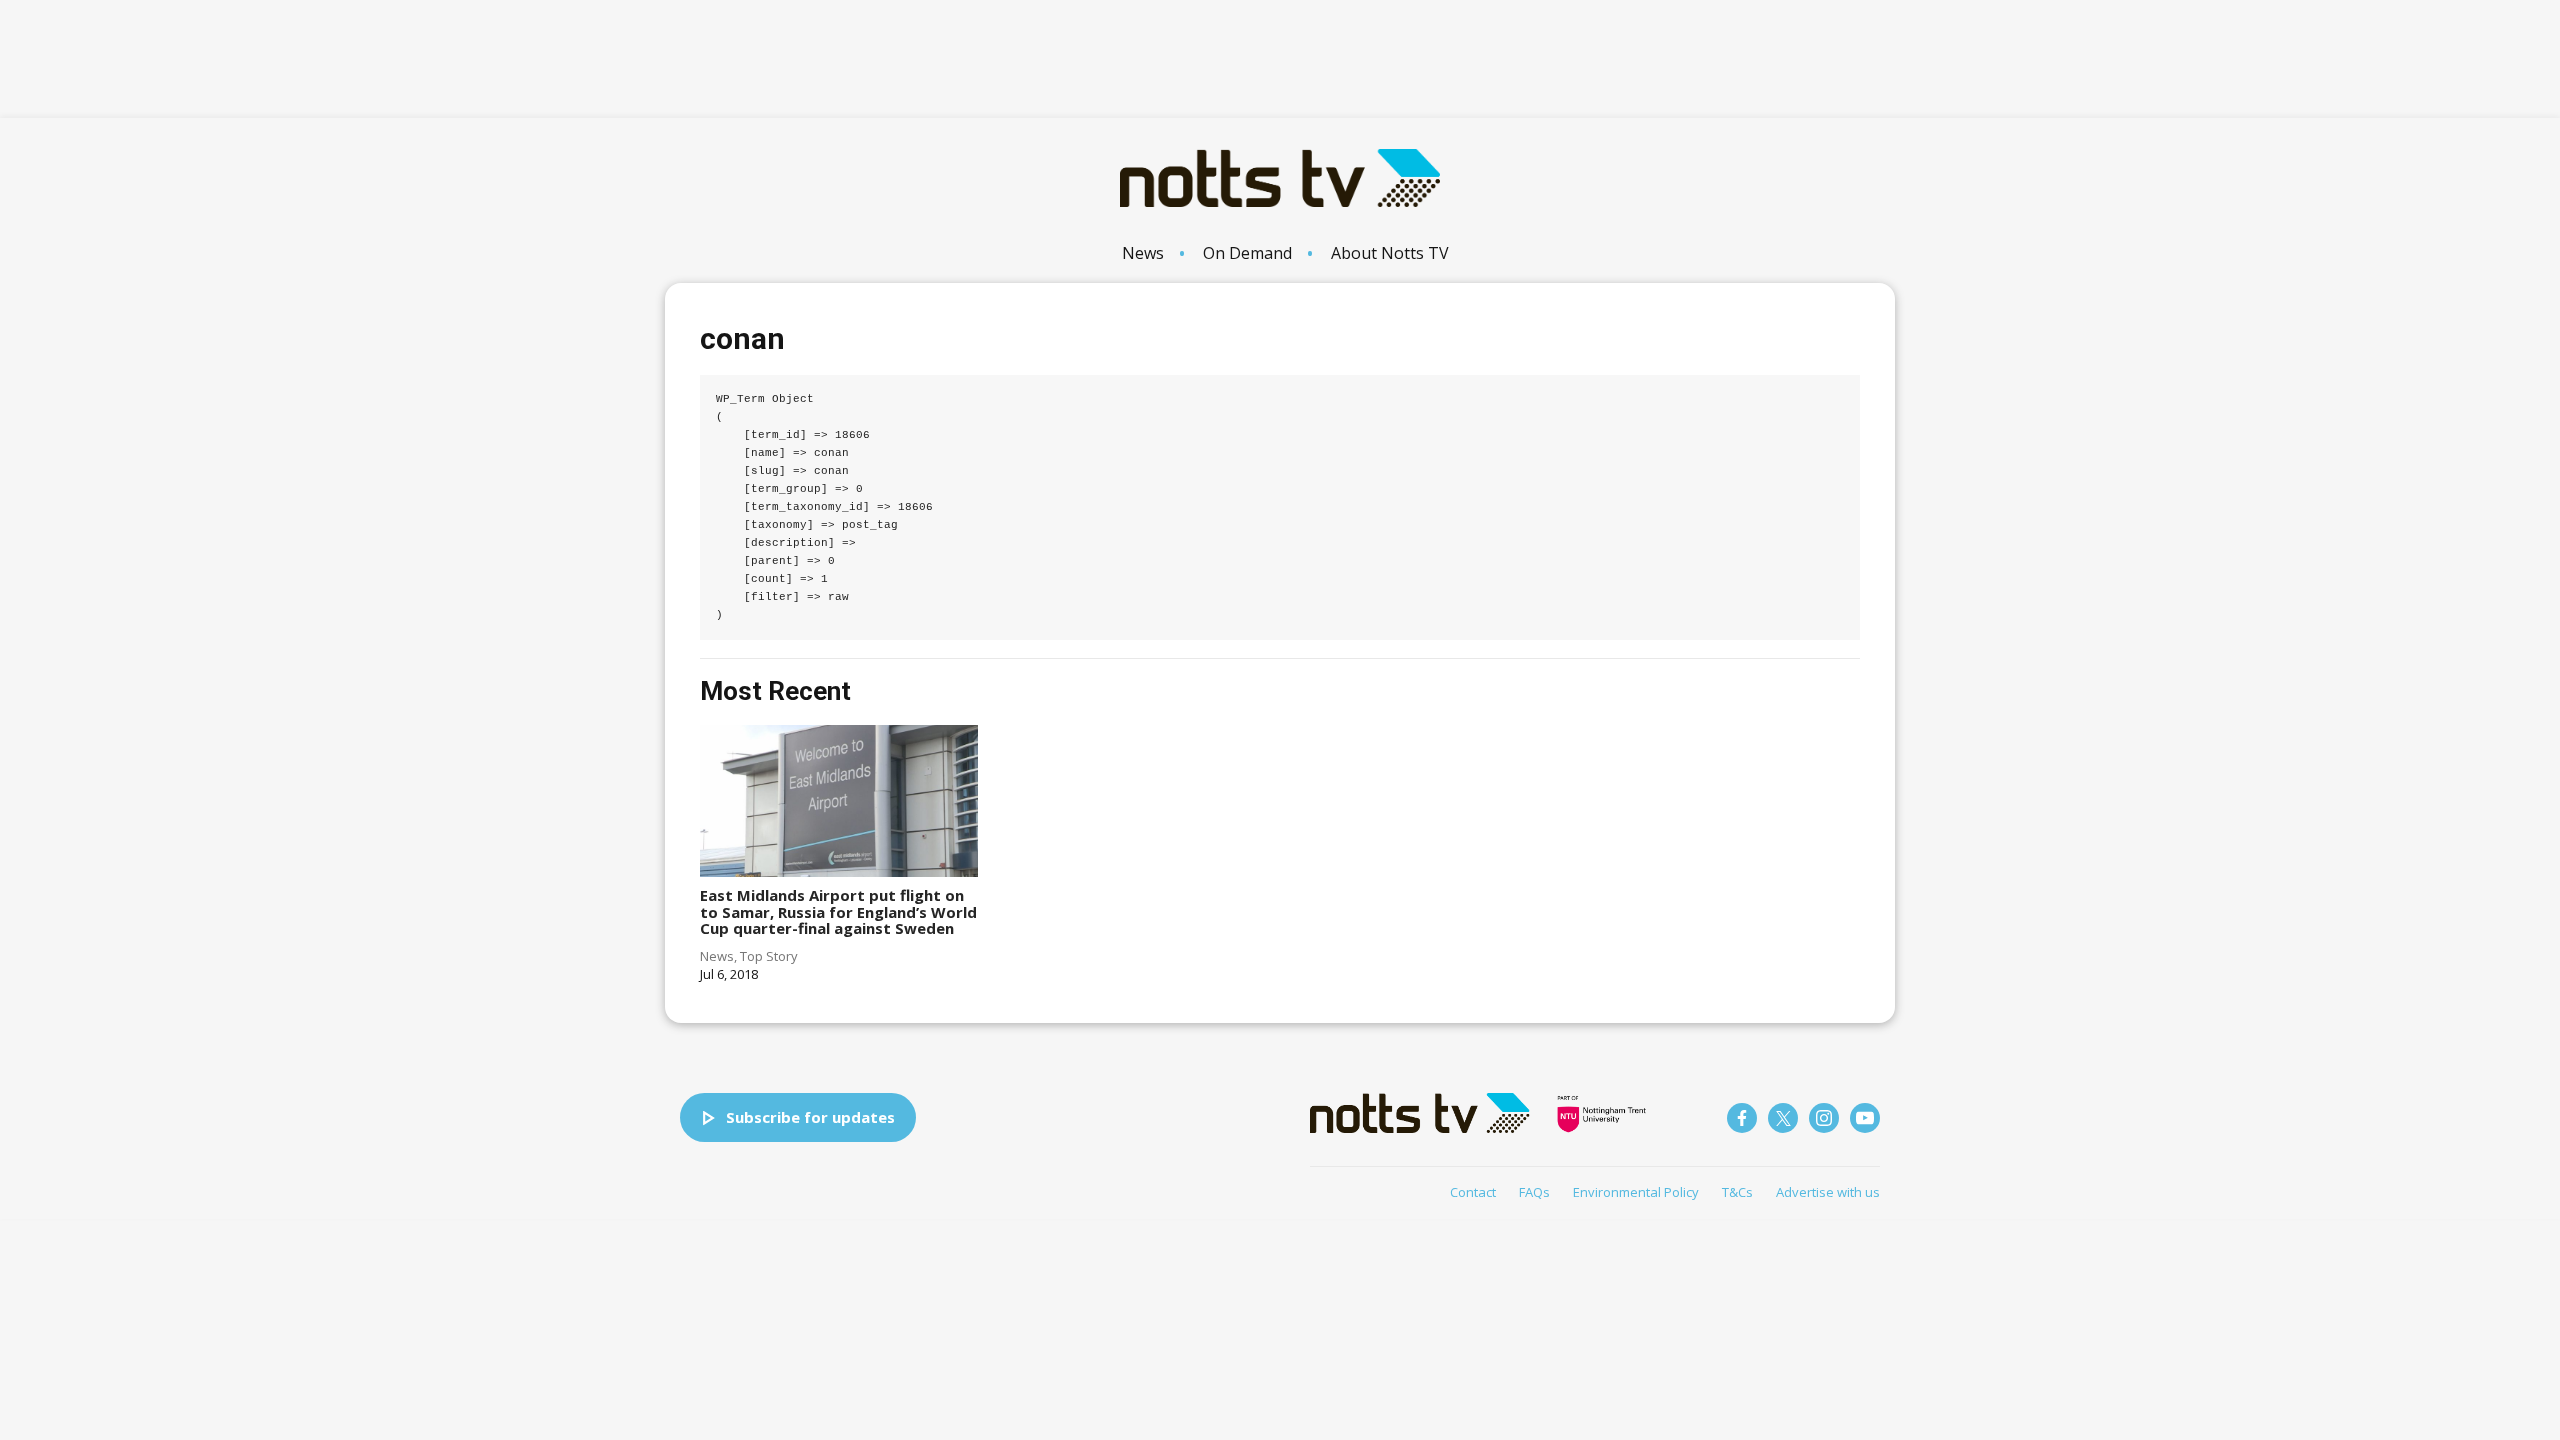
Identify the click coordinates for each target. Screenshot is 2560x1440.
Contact (1473, 1192)
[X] (1783, 1118)
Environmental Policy (1636, 1192)
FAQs (1534, 1192)
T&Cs (1737, 1192)
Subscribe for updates (810, 1117)
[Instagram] (1824, 1118)
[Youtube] (1865, 1118)
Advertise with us (1828, 1192)
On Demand (1247, 253)
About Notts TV (1390, 253)
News (1143, 253)
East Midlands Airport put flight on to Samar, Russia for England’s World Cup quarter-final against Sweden (838, 911)
